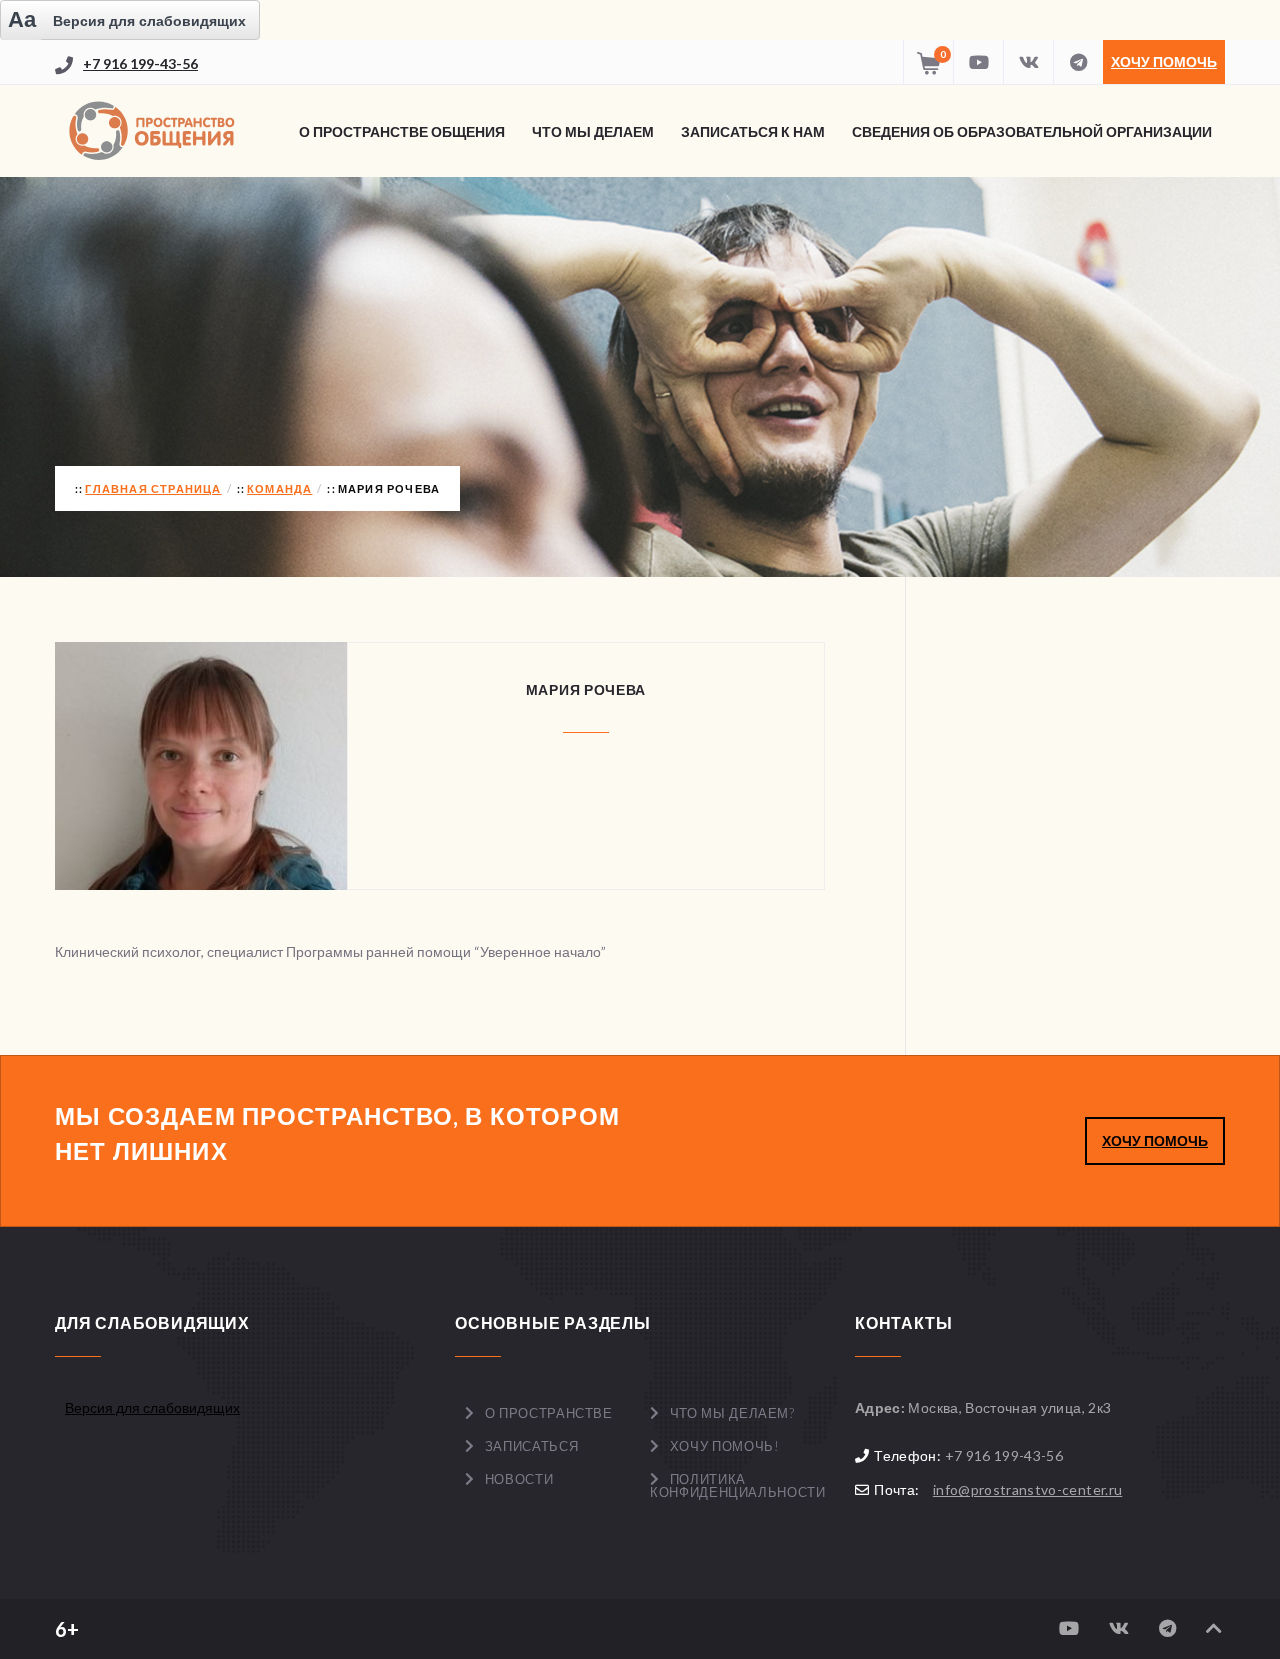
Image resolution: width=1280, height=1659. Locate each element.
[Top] (1214, 1628)
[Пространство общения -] (155, 131)
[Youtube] (978, 62)
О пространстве (549, 1413)
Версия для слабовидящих (152, 1407)
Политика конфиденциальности (737, 1485)
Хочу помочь (1164, 61)
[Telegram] (1078, 62)
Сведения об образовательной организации (1032, 131)
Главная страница (153, 488)
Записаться (532, 1446)
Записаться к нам (753, 131)
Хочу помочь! (725, 1446)
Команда (279, 488)
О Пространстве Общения (402, 131)
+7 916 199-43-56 (140, 63)
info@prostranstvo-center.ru (1027, 1489)
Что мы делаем (593, 131)
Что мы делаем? (732, 1413)
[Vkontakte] (1028, 62)
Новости (519, 1479)
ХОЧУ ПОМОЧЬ (1155, 1140)
